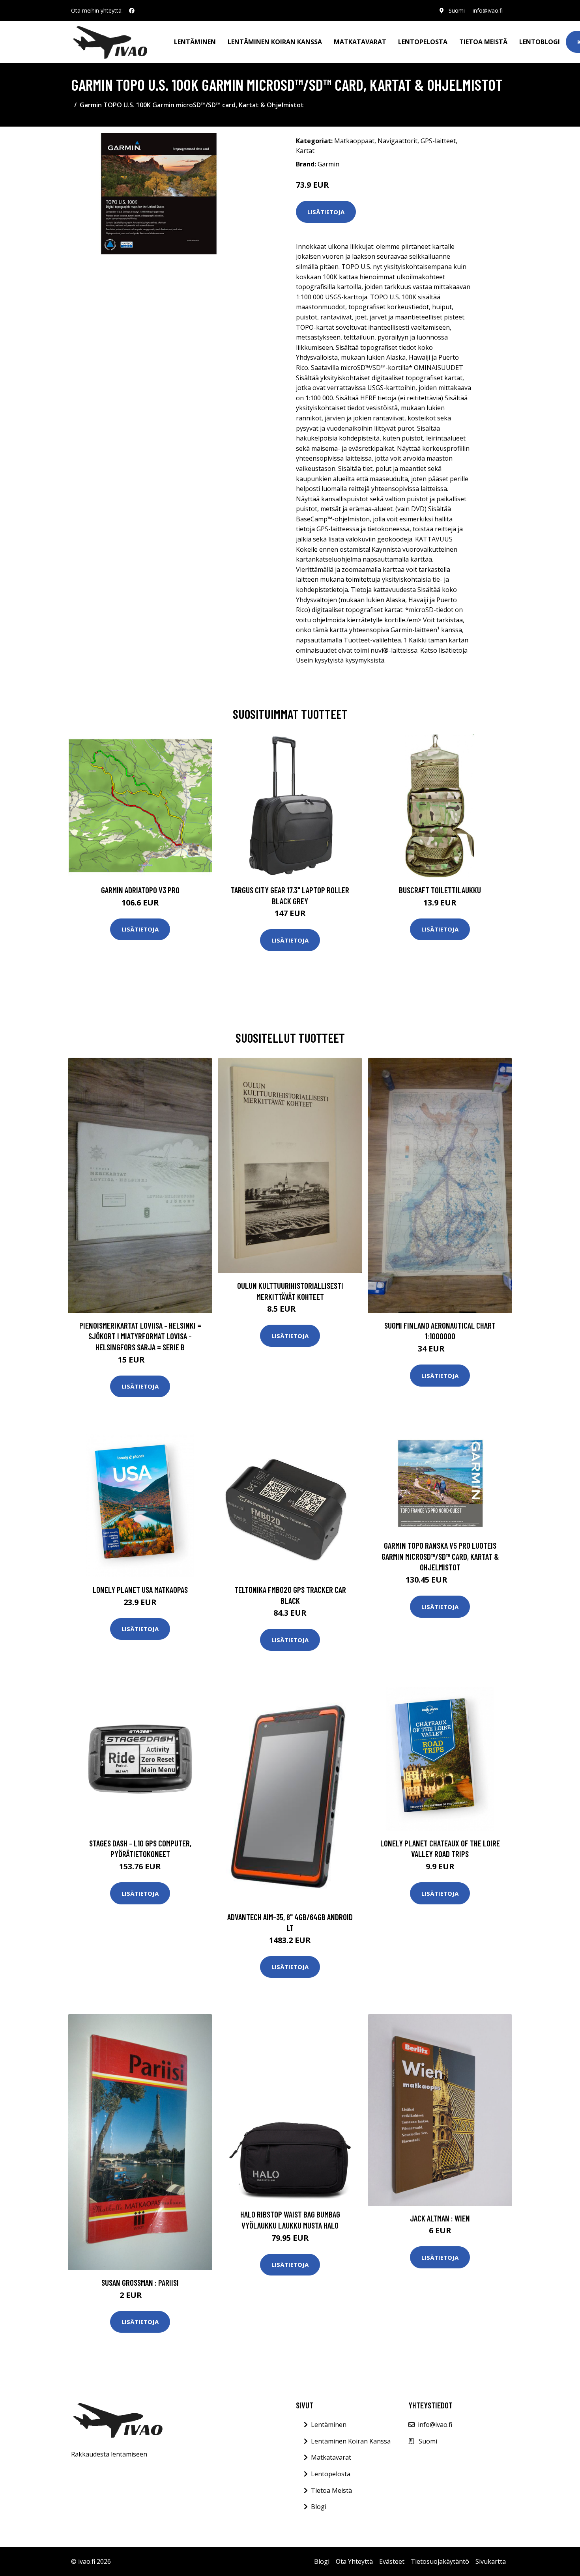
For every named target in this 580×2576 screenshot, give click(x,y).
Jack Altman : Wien (440, 2218)
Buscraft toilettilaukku (440, 890)
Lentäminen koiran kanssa (275, 42)
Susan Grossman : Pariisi (140, 2282)
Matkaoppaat (354, 141)
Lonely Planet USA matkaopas (140, 1589)
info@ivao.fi (488, 10)
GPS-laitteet (438, 141)
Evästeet (392, 2561)
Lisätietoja (326, 212)
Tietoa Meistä (331, 2490)
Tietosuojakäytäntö (440, 2561)
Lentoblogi (540, 42)
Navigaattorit (398, 141)
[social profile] (132, 11)
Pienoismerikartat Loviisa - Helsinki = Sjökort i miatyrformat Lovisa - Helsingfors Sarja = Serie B (140, 1336)
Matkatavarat (360, 42)
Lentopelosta (423, 42)
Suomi (457, 10)
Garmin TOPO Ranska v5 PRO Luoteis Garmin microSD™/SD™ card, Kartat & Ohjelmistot (440, 1556)
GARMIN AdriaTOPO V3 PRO (140, 890)
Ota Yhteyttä (354, 2561)
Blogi (319, 2507)
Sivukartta (491, 2561)
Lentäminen (195, 42)
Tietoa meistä (483, 42)
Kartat (305, 151)
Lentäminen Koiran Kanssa (351, 2441)
